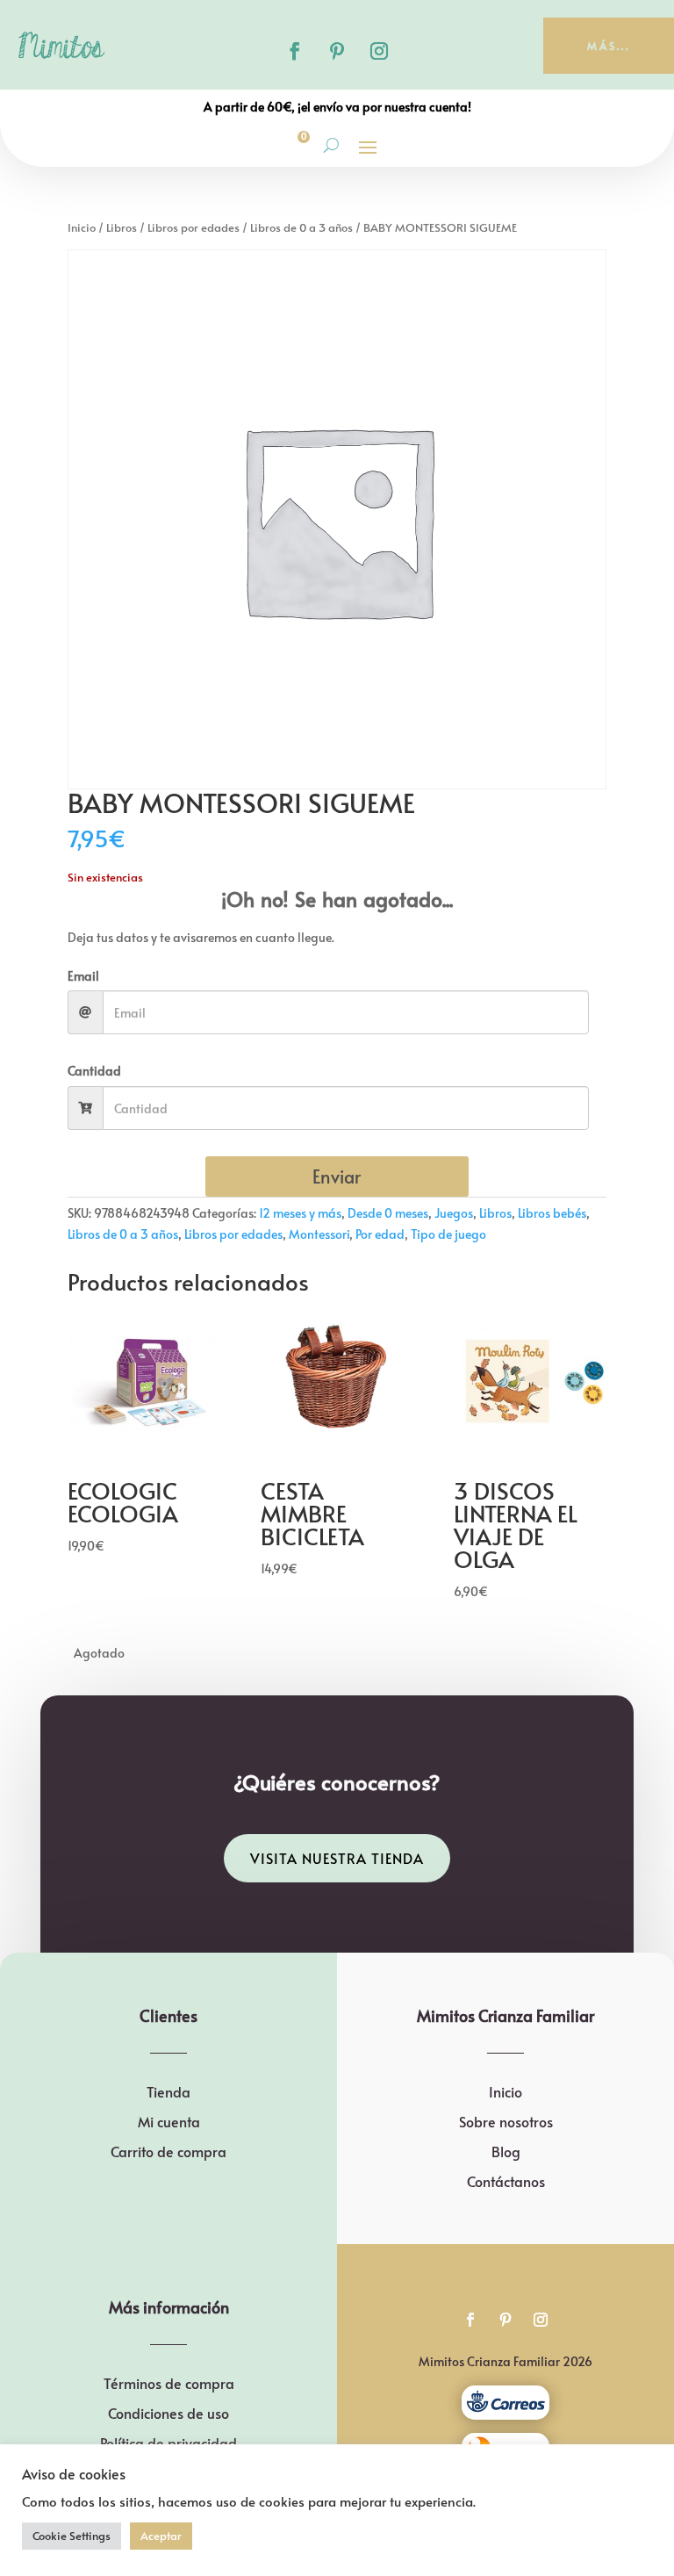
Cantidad (94, 1071)
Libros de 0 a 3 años (301, 227)
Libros (122, 227)
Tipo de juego (448, 1234)
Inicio (82, 227)
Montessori (319, 1234)
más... (609, 46)
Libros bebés (552, 1213)
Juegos (454, 1213)
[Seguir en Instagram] (379, 51)
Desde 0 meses (388, 1213)
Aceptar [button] (161, 2536)
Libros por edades (194, 227)
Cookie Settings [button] (72, 2536)
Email (83, 976)
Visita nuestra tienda (337, 1858)
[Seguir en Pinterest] (337, 51)
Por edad (380, 1234)
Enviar (337, 1176)
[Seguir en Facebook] (295, 51)
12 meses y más (300, 1213)
